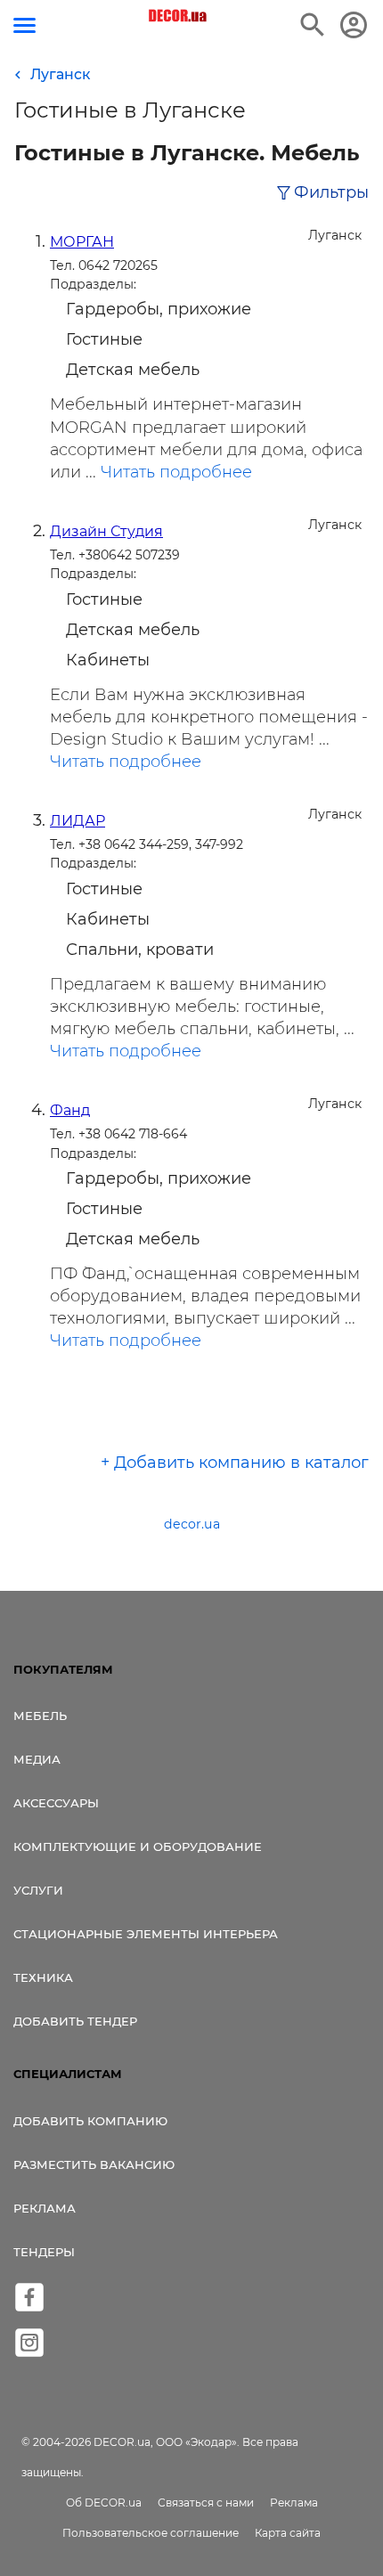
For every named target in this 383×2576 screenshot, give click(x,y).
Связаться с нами (206, 2503)
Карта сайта (288, 2533)
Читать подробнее (176, 472)
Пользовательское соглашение (151, 2533)
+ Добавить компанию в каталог (235, 1463)
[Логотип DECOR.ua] (179, 16)
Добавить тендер (75, 2021)
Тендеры (44, 2252)
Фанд (70, 1110)
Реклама (45, 2208)
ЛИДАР (77, 821)
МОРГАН (82, 242)
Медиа (37, 1759)
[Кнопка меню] (24, 25)
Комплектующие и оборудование (138, 1846)
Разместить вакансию (94, 2164)
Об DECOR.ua (104, 2503)
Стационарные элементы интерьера (146, 1934)
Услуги (38, 1890)
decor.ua (192, 1524)
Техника (43, 1977)
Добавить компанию (90, 2121)
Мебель (40, 1716)
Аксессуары (56, 1803)
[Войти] (354, 25)
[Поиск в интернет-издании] (313, 25)
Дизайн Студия (106, 531)
